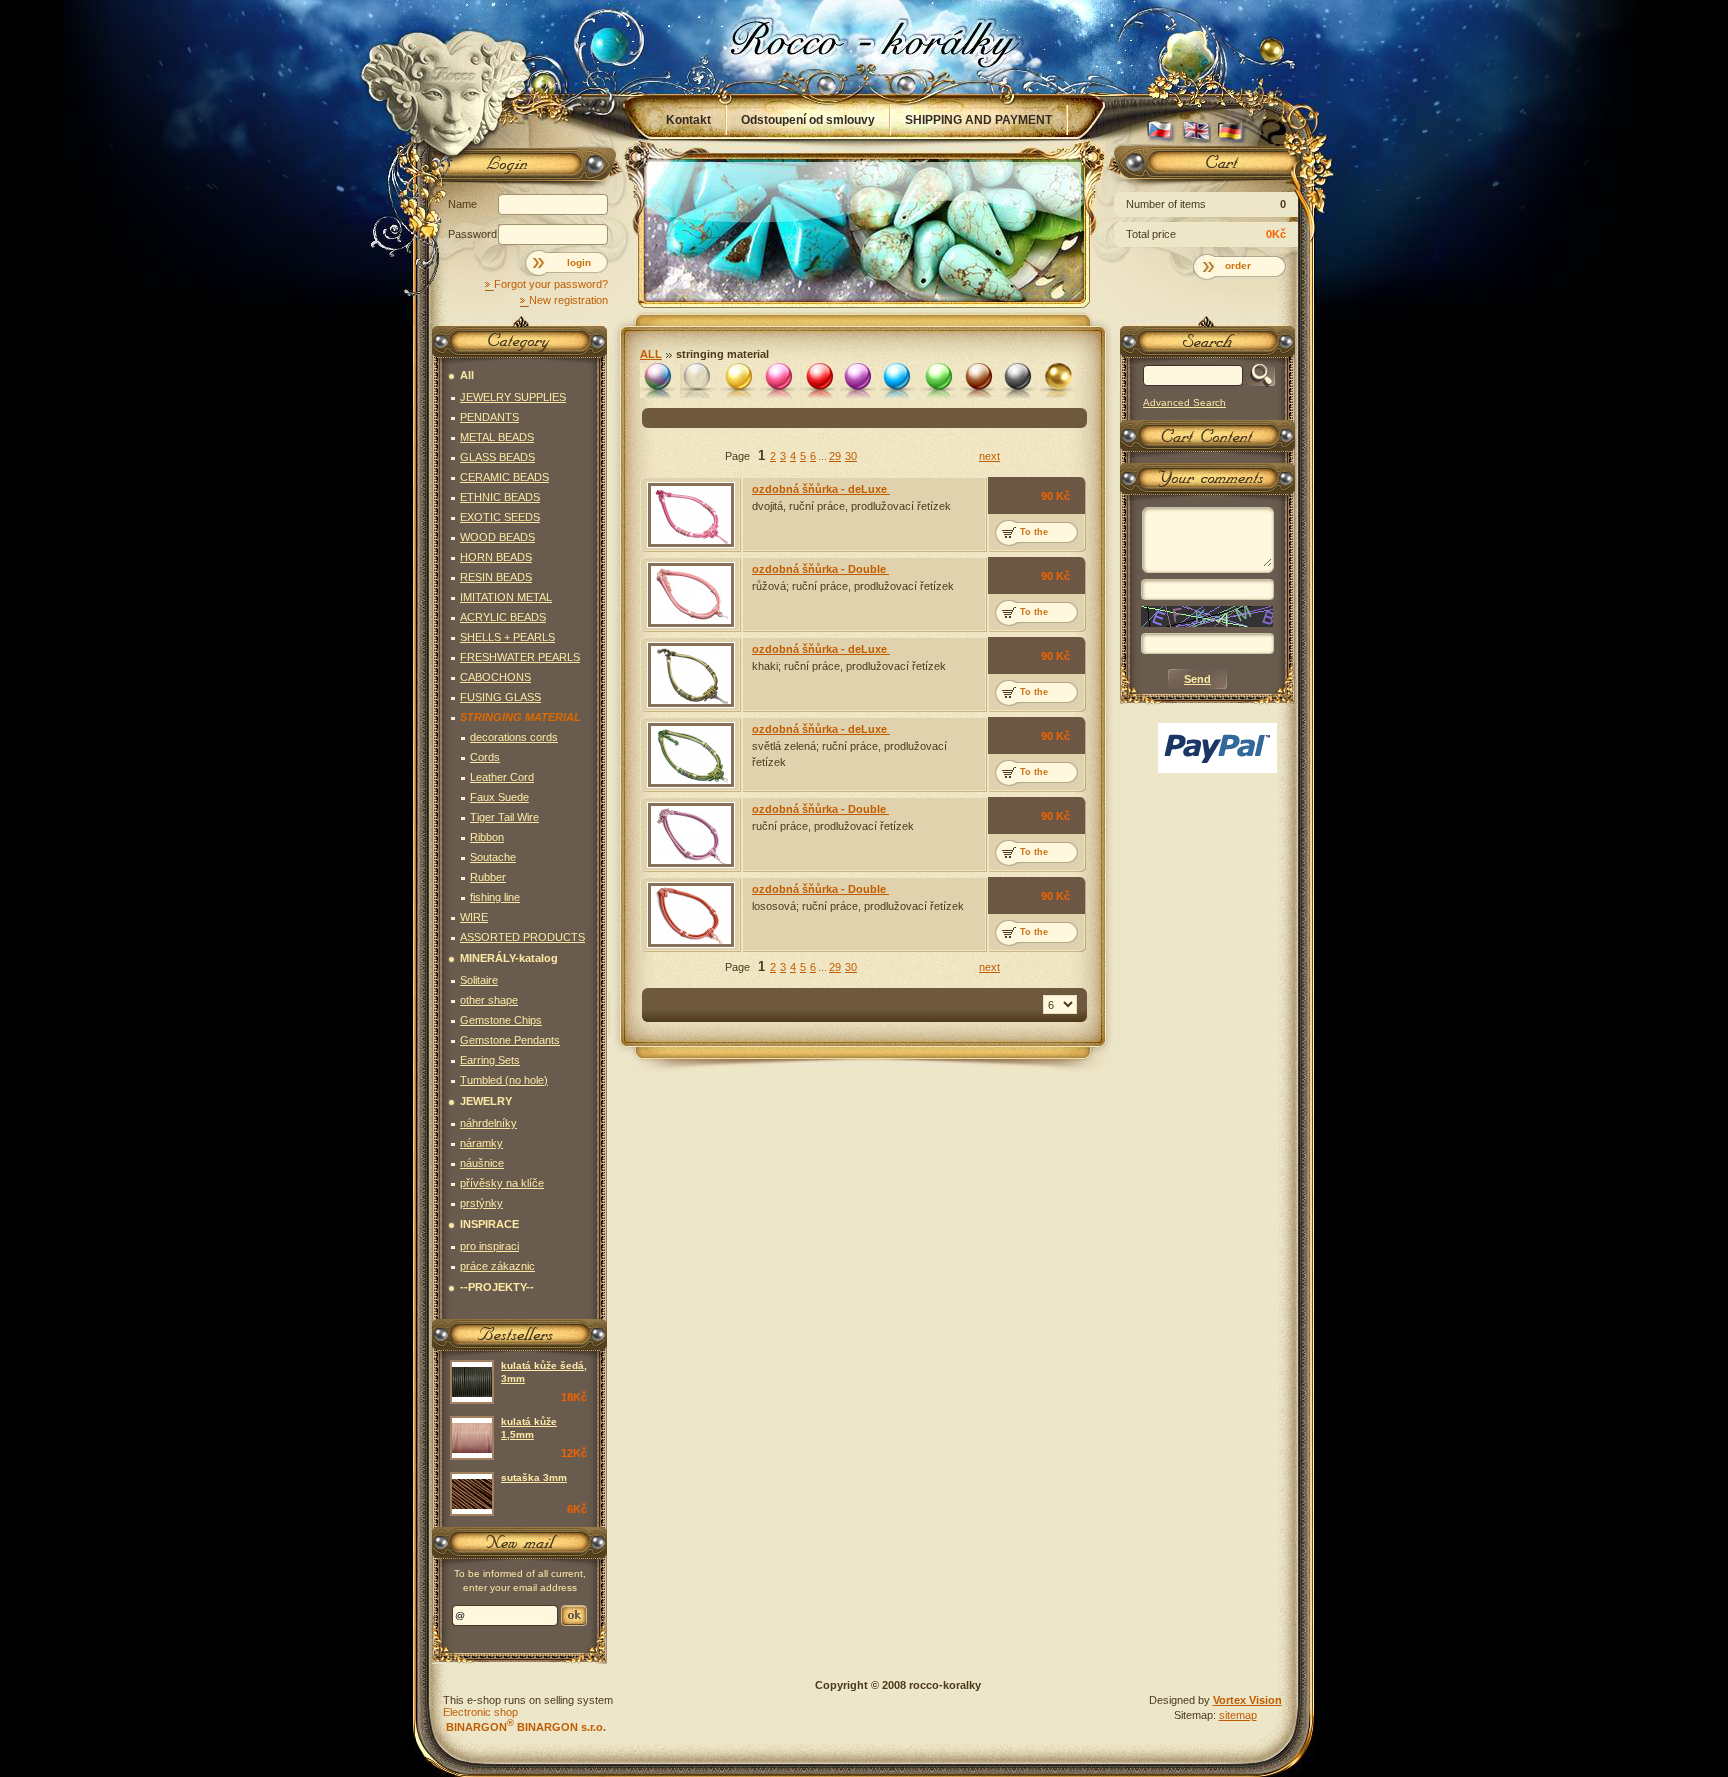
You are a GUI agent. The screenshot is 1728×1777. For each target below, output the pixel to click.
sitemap (1238, 1715)
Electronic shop (480, 1712)
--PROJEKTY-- (497, 1287)
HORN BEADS (496, 557)
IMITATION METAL (506, 597)
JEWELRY (486, 1101)
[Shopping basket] (1204, 167)
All (651, 354)
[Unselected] (657, 380)
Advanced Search (1184, 402)
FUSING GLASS (500, 697)
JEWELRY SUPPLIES (513, 397)
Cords (485, 757)
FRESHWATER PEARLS (520, 657)
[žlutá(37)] (737, 380)
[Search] (1258, 375)
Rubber (488, 877)
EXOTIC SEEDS (500, 517)
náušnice (482, 1163)
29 (835, 456)
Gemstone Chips (501, 1020)
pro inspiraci (489, 1246)
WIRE (474, 917)
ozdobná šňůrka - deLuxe (821, 489)
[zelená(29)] (937, 380)
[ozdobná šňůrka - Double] (691, 595)
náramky (481, 1143)
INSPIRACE (489, 1224)
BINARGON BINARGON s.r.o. (524, 1727)
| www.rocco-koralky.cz (865, 47)
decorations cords (514, 737)
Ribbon (487, 837)
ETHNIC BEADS (500, 497)
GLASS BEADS (497, 457)
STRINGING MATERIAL (722, 354)
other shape (489, 1000)
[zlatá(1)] (1057, 380)
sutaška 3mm (534, 1477)
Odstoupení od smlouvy (808, 120)
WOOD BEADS (497, 537)
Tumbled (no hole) (504, 1080)
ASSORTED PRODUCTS (522, 937)
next (989, 456)
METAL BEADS (497, 437)
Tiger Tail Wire (504, 817)
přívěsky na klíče (502, 1183)
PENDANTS (489, 417)
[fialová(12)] (857, 380)
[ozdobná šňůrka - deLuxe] (691, 515)
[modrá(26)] (897, 380)
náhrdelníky (488, 1123)
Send (574, 1615)
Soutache (493, 857)
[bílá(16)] (697, 380)
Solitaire (479, 980)
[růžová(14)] (777, 380)
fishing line (495, 897)
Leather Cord (502, 777)
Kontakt (688, 120)
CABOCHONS (495, 677)
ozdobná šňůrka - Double (820, 569)
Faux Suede (499, 797)
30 (851, 456)
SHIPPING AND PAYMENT (978, 120)
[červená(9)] (817, 380)
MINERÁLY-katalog (509, 958)
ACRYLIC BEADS (503, 617)
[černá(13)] (1017, 380)
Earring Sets (490, 1060)
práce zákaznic (497, 1266)
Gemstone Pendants (510, 1040)
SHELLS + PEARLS (507, 637)
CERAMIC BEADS (504, 477)
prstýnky (481, 1203)
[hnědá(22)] (977, 380)
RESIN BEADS (496, 577)
